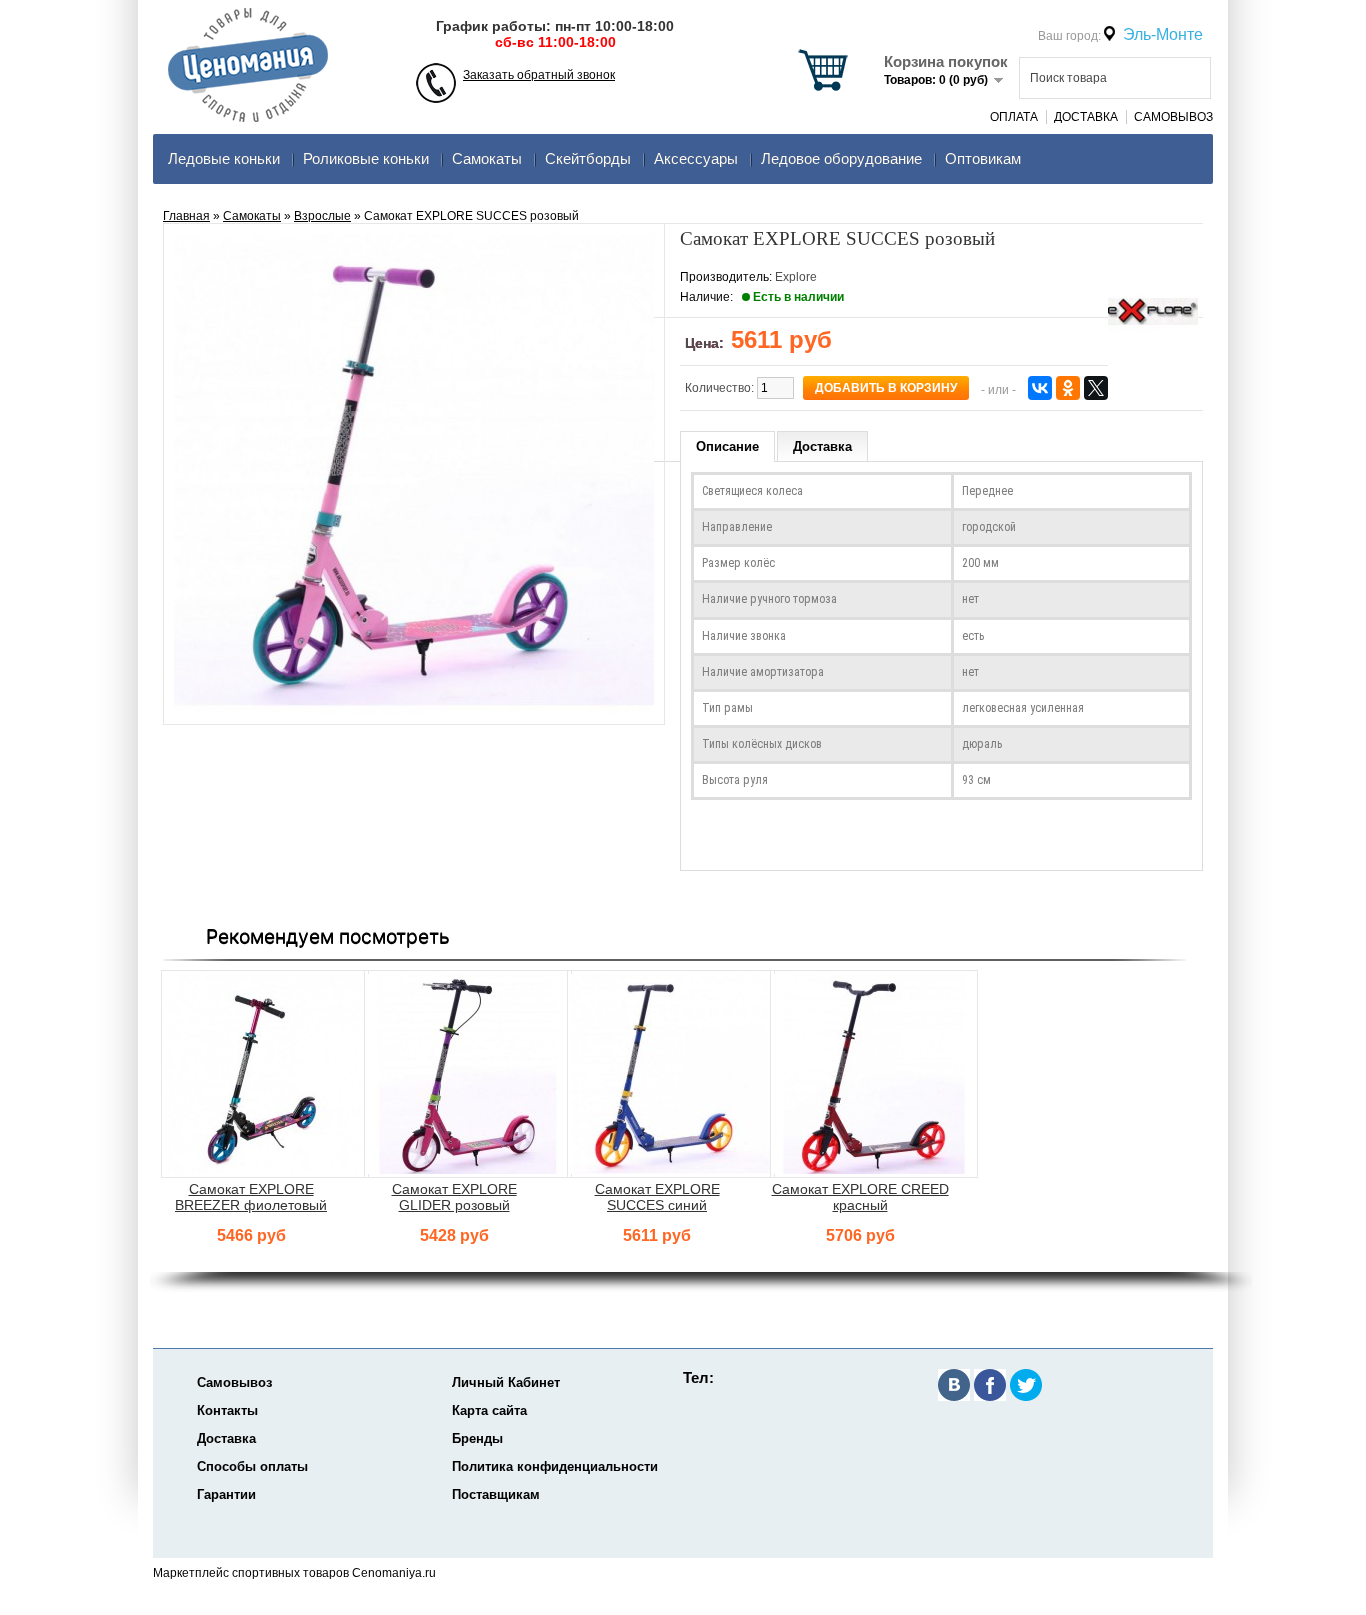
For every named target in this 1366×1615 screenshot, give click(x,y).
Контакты (227, 1410)
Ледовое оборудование (841, 158)
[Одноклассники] (1068, 388)
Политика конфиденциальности (555, 1466)
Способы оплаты (252, 1466)
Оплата (1014, 117)
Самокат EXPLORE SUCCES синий (657, 1197)
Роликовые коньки (366, 158)
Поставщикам (496, 1494)
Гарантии (226, 1494)
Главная (186, 216)
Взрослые (322, 216)
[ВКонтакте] (1040, 388)
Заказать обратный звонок (539, 75)
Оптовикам (983, 158)
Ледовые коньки (224, 158)
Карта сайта (489, 1410)
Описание (727, 446)
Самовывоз (1173, 117)
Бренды (477, 1438)
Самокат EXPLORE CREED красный (860, 1197)
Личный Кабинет (506, 1382)
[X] (1096, 388)
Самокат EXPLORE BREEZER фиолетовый (251, 1197)
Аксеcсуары (696, 158)
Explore (796, 277)
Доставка (1086, 117)
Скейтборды (588, 158)
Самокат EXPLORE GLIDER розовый (454, 1197)
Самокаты (487, 158)
